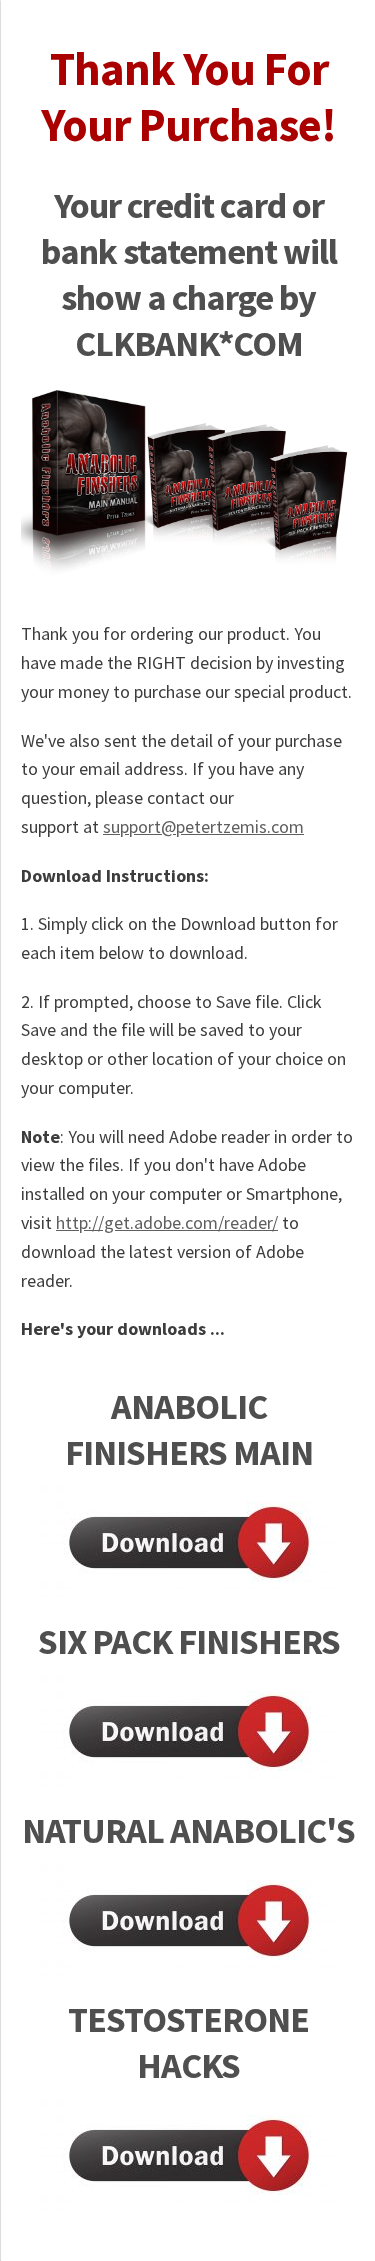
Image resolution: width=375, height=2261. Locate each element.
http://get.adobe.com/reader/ (167, 1222)
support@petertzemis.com (203, 826)
